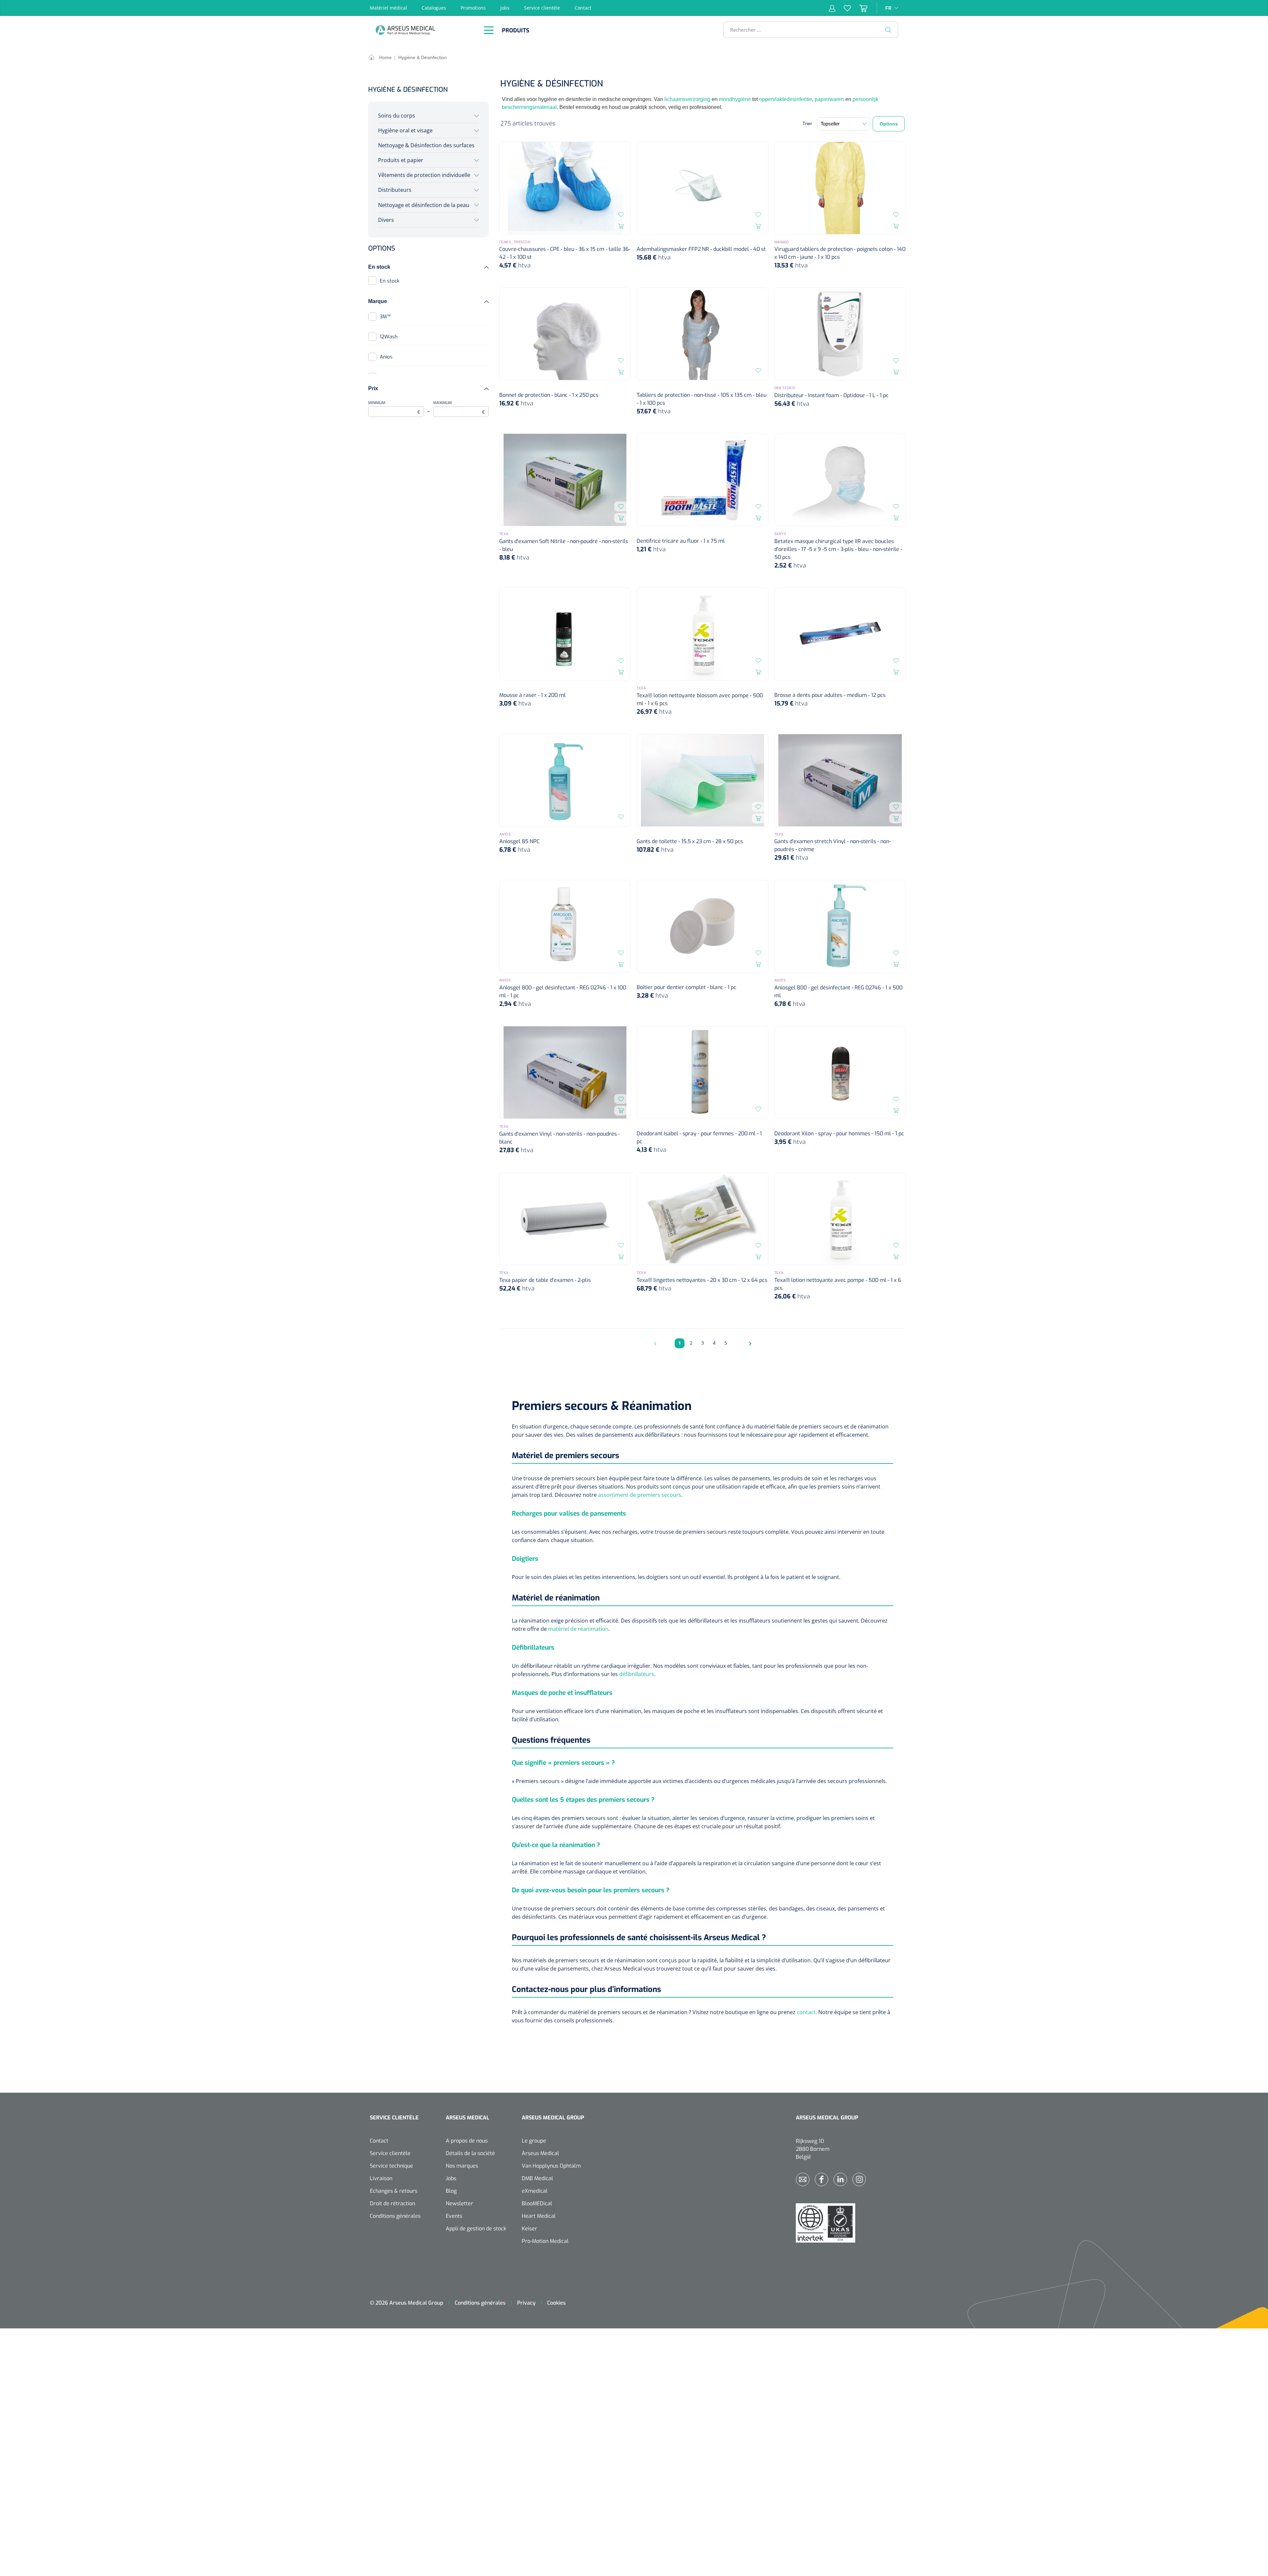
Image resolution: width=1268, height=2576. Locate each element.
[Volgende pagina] (749, 1343)
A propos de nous (467, 2141)
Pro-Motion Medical (545, 2241)
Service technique (391, 2166)
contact (806, 2012)
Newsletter (459, 2203)
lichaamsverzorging (687, 99)
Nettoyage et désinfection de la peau (424, 205)
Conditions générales (395, 2216)
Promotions (473, 8)
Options (889, 124)
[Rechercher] (888, 30)
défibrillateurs (637, 1674)
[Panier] (859, 8)
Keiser (529, 2229)
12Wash (389, 337)
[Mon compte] (832, 8)
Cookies (556, 2303)
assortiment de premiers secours (640, 1495)
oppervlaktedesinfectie (786, 99)
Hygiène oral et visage (405, 130)
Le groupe (534, 2141)
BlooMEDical (537, 2203)
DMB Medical (537, 2178)
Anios (386, 357)
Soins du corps (397, 116)
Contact (583, 8)
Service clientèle (542, 8)
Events (454, 2216)
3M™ (385, 317)
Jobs (505, 8)
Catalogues (434, 8)
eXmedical (535, 2191)
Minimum (394, 408)
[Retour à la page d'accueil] (423, 30)
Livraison (381, 2178)
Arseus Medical (540, 2153)
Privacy (526, 2303)
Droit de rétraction (392, 2203)
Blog (451, 2191)
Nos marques (462, 2166)
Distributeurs (395, 190)
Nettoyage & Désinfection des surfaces (426, 145)
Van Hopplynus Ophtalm (551, 2166)
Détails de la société (470, 2153)
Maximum (459, 408)
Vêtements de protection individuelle (424, 175)
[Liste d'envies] (843, 8)
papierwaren (829, 99)
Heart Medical (539, 2216)
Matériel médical (388, 8)
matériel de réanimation (578, 1629)
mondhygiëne (735, 99)
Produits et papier (401, 160)
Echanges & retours (394, 2191)
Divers (386, 220)
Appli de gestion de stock (476, 2229)
